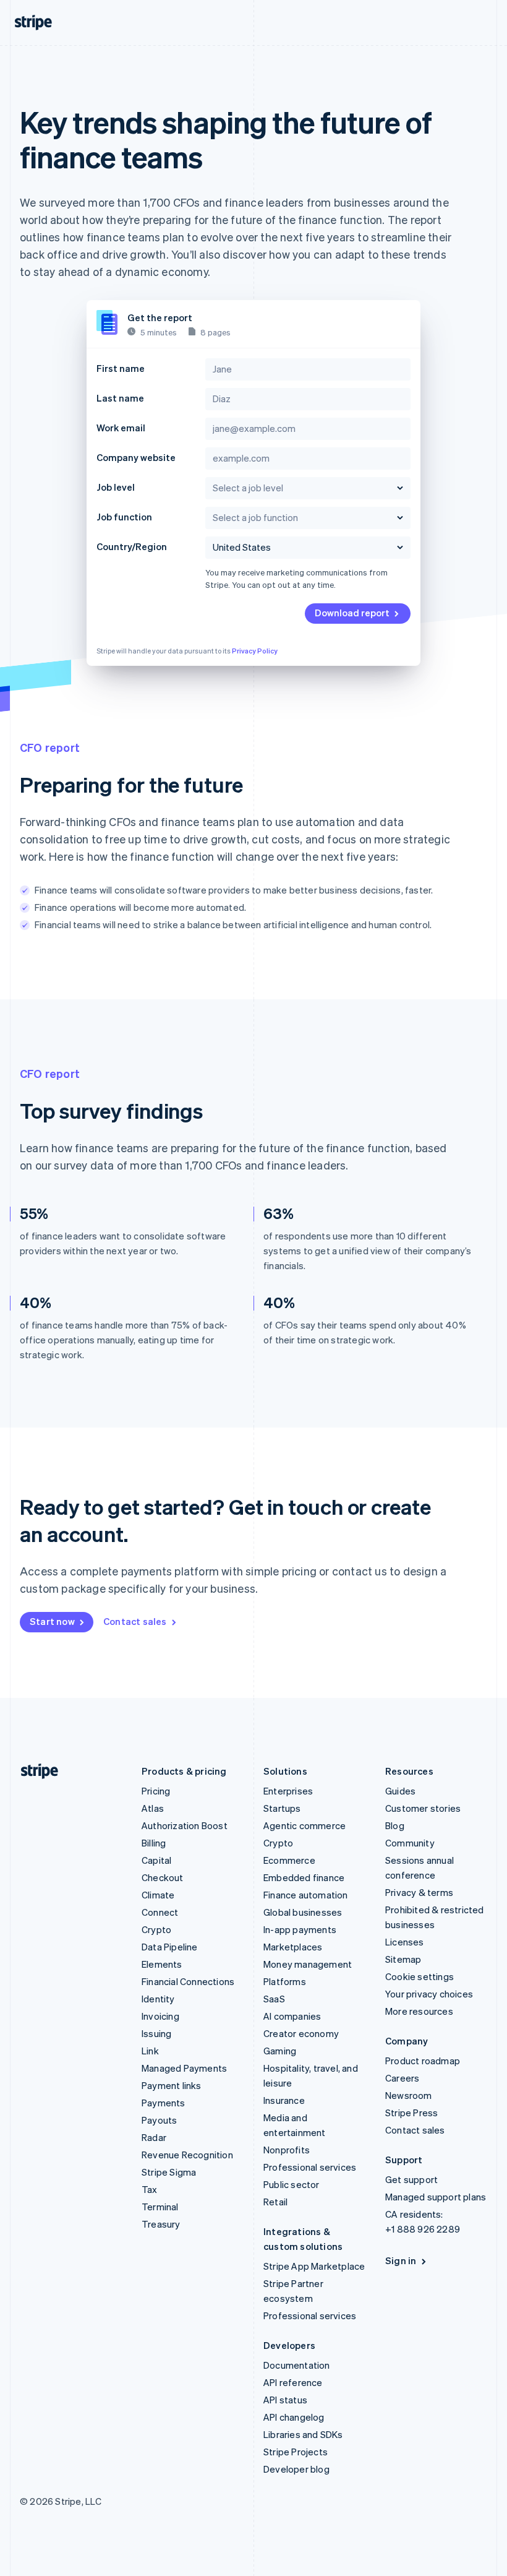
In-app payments (300, 1929)
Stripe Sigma (169, 2172)
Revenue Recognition (187, 2155)
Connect (160, 1912)
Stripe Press (411, 2113)
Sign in (401, 2260)
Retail (275, 2202)
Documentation (297, 2365)
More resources (419, 2011)
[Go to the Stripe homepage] (35, 1771)
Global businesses (303, 1912)
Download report (352, 613)
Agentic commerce (305, 1825)
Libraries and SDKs (303, 2434)
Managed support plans (436, 2197)
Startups (282, 1808)
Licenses (405, 1942)
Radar (154, 2137)
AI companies (292, 2016)
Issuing (156, 2033)
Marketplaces (293, 1947)
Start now (52, 1621)
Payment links (172, 2085)
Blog (395, 1825)
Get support (411, 2179)
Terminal (160, 2207)
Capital (156, 1860)
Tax (150, 2189)
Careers (402, 2078)
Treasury (161, 2224)
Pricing (156, 1791)
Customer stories (423, 1808)
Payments (164, 2103)
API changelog (294, 2417)
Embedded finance (304, 1877)
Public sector (292, 2184)
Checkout (163, 1877)
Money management (308, 1964)
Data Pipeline (170, 1947)
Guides (400, 1791)
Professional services (310, 2167)
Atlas (153, 1808)
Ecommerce (289, 1860)
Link (150, 2051)
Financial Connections (188, 1981)
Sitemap (403, 1959)
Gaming (280, 2051)
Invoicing (160, 2016)
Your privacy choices (429, 1994)
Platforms (285, 1981)
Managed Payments (184, 2068)
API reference (293, 2382)
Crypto (156, 1929)
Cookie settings (420, 1976)
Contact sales (135, 1621)
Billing (154, 1843)
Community (410, 1843)
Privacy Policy (255, 651)
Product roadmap (423, 2061)
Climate (158, 1895)
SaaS (274, 1999)
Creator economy (301, 2033)
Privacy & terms (419, 1892)
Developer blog (296, 2469)
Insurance (284, 2100)
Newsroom (409, 2095)
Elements (162, 1964)
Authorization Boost (185, 1825)
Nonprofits (287, 2150)
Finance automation (306, 1895)
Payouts (159, 2120)
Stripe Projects (296, 2452)
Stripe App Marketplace (314, 2266)
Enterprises (288, 1791)
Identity (158, 1999)
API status (285, 2400)
